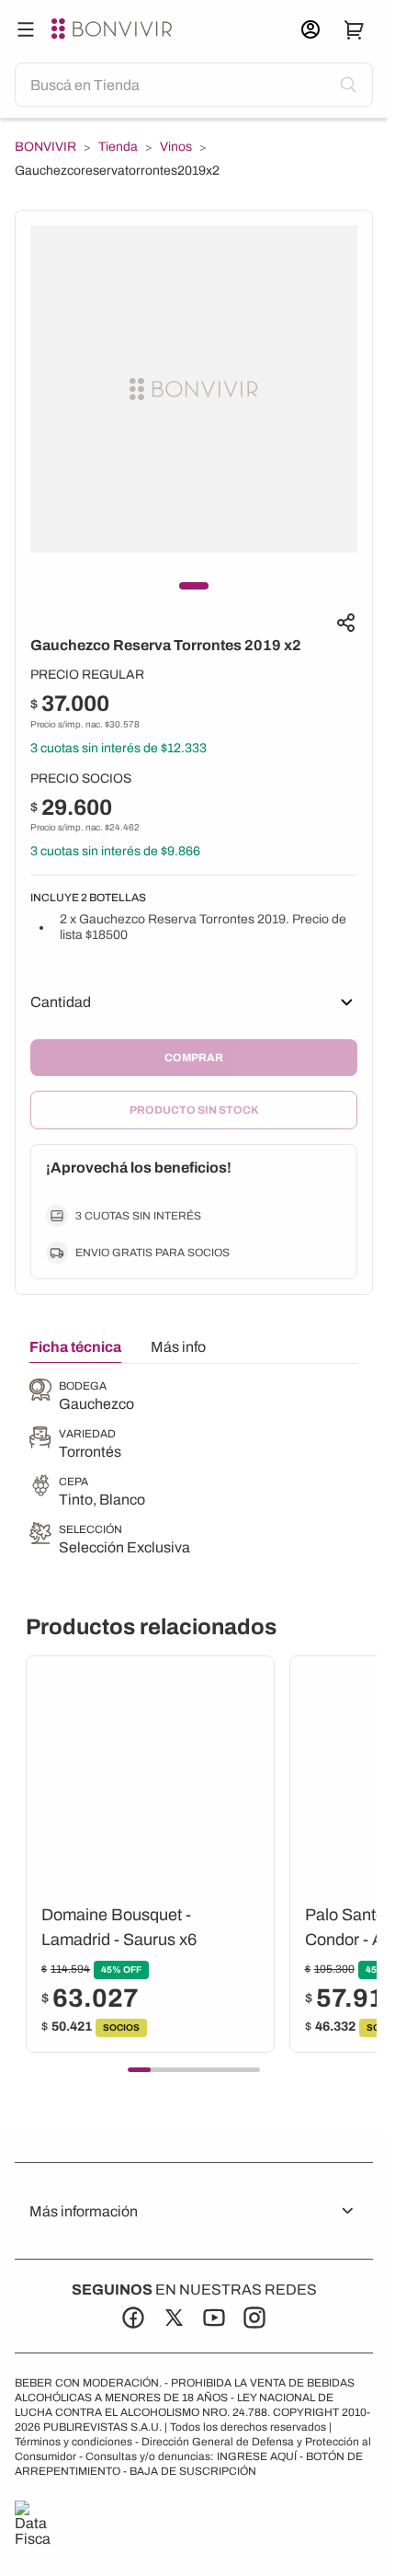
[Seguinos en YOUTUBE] (214, 2318)
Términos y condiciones (73, 2442)
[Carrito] (355, 29)
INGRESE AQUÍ (257, 2456)
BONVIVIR (45, 147)
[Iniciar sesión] (310, 29)
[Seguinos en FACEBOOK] (133, 2318)
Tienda (118, 147)
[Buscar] (26, 29)
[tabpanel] (110, 1469)
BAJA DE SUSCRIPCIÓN (193, 2471)
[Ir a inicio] (114, 29)
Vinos (176, 147)
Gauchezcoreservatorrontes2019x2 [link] (117, 171)
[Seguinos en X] (174, 2318)
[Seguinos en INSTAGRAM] (254, 2318)
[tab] (75, 1351)
